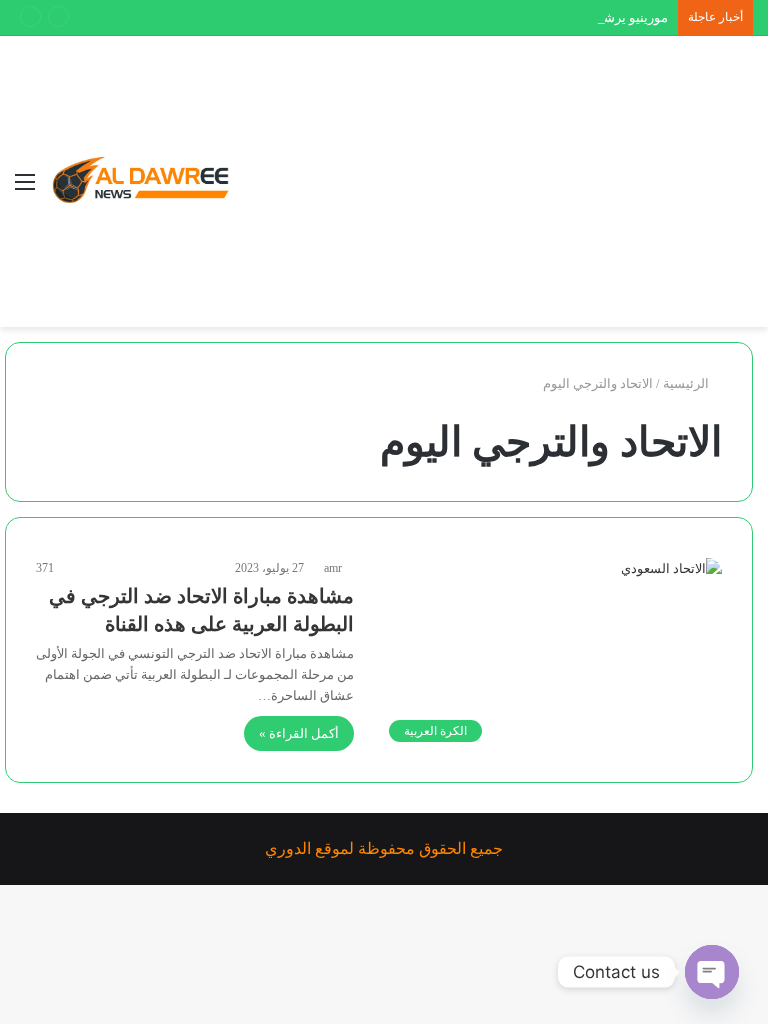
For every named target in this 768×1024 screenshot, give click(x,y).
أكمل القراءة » (299, 733)
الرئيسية (687, 383)
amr (333, 568)
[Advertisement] (479, 186)
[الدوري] (145, 181)
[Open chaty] (712, 972)
